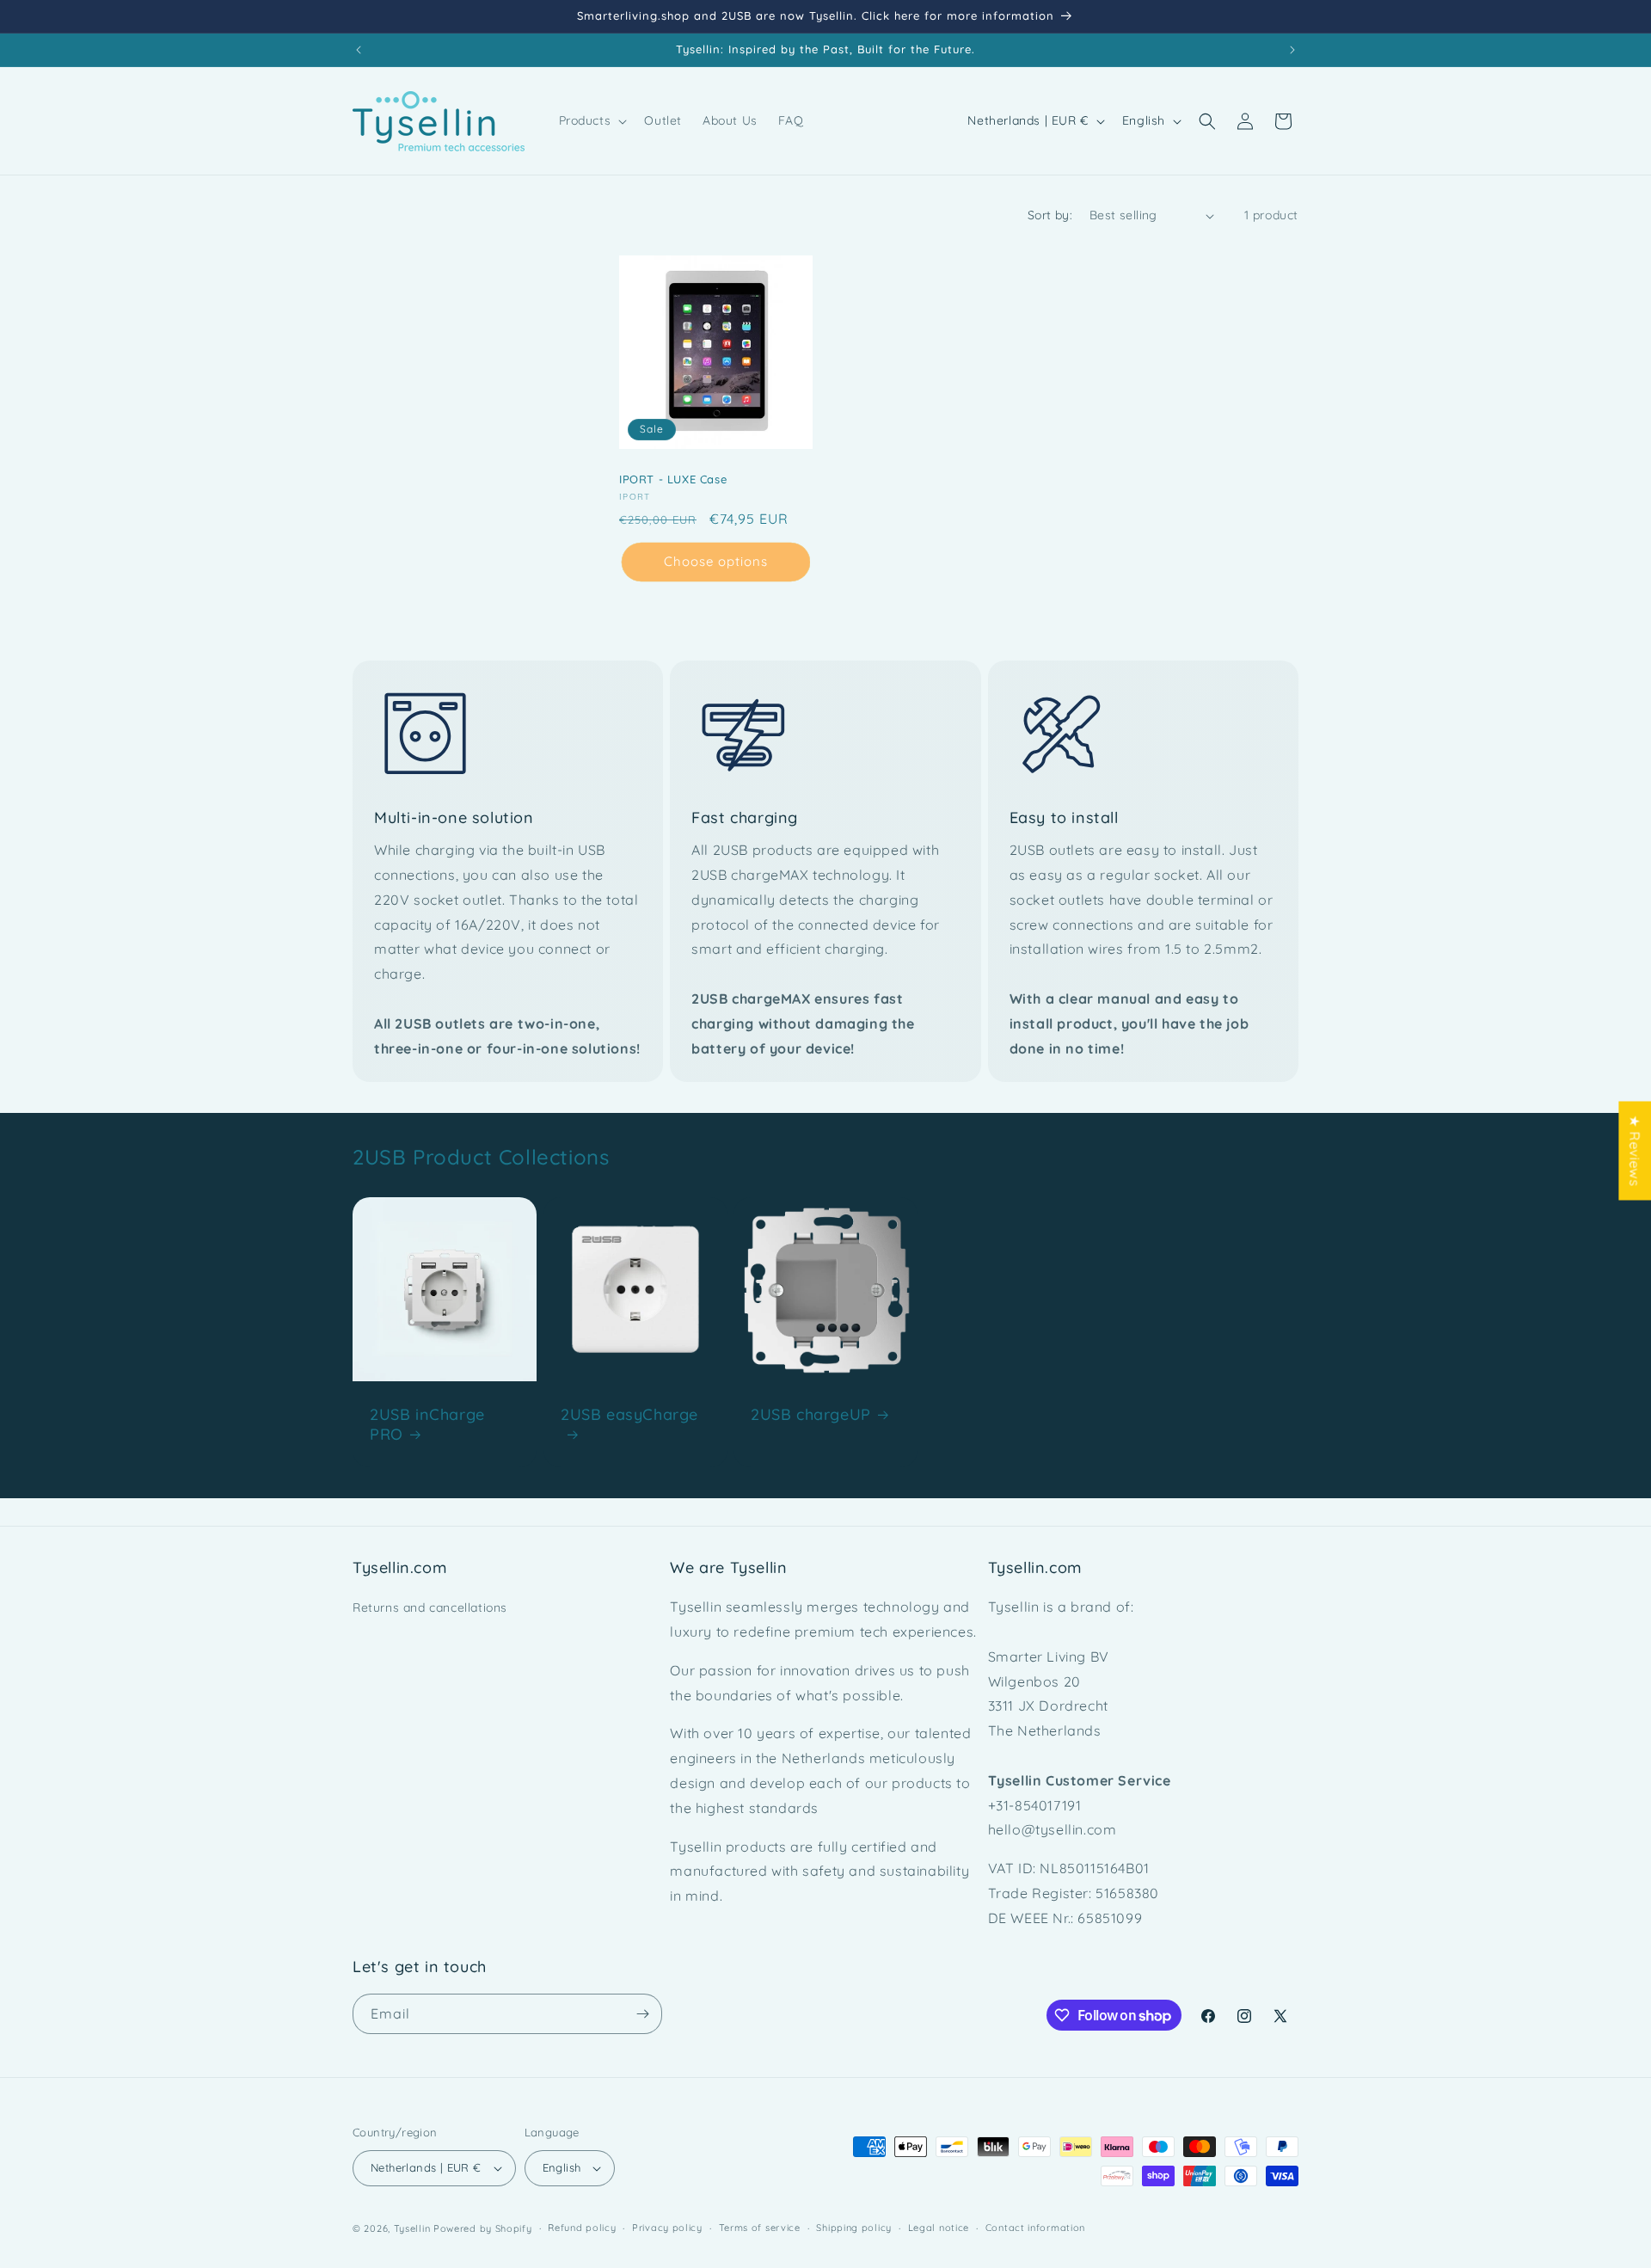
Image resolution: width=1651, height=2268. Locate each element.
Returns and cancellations (430, 1607)
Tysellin (412, 2228)
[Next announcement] (1292, 50)
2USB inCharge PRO (427, 1423)
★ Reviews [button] (1635, 1150)
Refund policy (582, 2228)
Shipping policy (854, 2228)
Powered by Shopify (483, 2228)
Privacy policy (667, 2228)
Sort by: (1050, 215)
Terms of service (760, 2228)
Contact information (1035, 2228)
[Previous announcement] (359, 50)
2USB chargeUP (811, 1414)
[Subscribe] (642, 2014)
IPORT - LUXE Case (673, 479)
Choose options (716, 562)
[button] (592, 120)
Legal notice (939, 2228)
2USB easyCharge (629, 1414)
